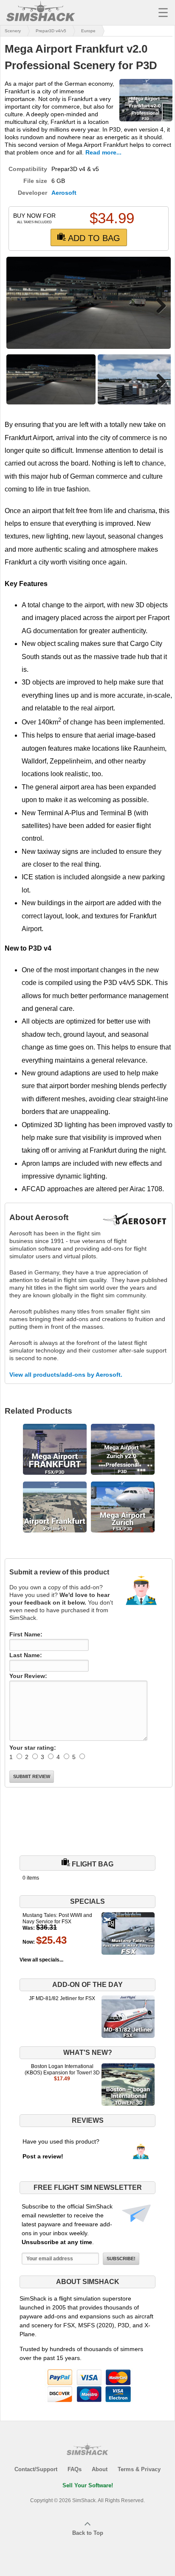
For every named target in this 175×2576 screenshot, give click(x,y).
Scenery (13, 31)
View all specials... (41, 1960)
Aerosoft (64, 193)
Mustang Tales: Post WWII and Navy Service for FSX (57, 1918)
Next (158, 306)
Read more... (103, 152)
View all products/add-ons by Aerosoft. (66, 1375)
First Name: (26, 1634)
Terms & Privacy (139, 2469)
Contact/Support (36, 2469)
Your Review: (28, 1676)
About (100, 2469)
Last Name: (26, 1655)
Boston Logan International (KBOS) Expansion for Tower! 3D (62, 2069)
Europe (88, 31)
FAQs (75, 2469)
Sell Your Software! (88, 2485)
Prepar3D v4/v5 (51, 31)
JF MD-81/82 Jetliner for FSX (62, 1998)
